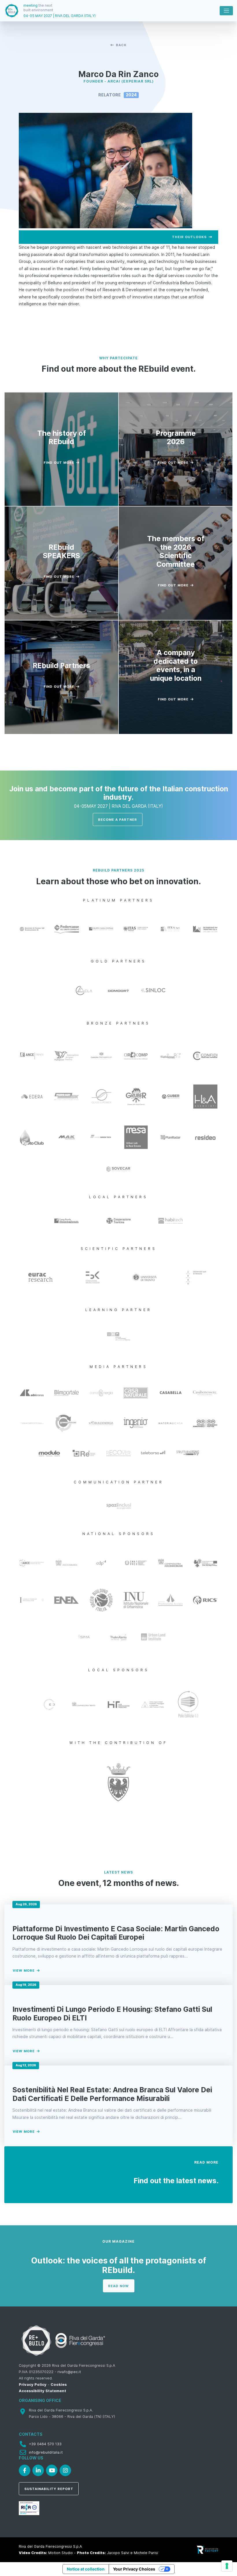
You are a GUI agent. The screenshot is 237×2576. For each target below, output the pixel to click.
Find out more (59, 463)
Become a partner (117, 820)
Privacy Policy (33, 2385)
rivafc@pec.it (69, 2372)
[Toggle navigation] (226, 11)
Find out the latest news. (176, 2181)
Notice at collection (86, 2569)
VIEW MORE (24, 1971)
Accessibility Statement (42, 2391)
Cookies (59, 2385)
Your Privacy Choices (134, 2569)
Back (121, 45)
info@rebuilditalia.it (46, 2452)
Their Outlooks (189, 237)
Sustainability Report (49, 2489)
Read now (118, 2286)
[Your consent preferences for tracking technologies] (227, 2566)
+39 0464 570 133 (45, 2444)
